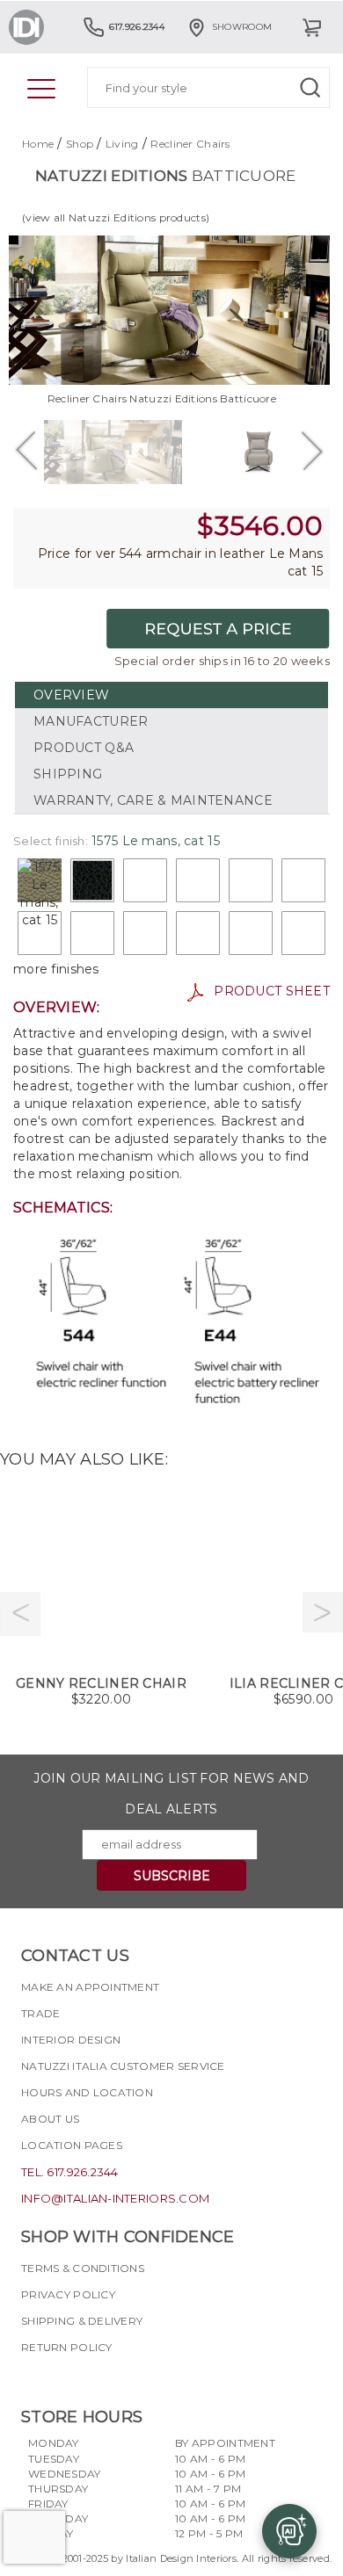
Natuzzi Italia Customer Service (123, 2066)
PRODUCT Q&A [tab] (84, 748)
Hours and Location (87, 2092)
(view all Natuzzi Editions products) (116, 217)
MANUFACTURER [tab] (91, 721)
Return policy (67, 2347)
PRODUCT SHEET (266, 991)
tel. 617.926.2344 (70, 2172)
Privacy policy (68, 2294)
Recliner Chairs (190, 144)
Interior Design (71, 2040)
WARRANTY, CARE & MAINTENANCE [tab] (153, 800)
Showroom (242, 27)
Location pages (72, 2145)
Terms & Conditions (83, 2268)
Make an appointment (90, 1987)
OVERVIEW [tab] (71, 695)
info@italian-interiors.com (115, 2198)
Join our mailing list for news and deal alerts (171, 1794)
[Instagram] (66, 2378)
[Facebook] (34, 2378)
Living (122, 144)
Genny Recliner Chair (101, 1683)
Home (38, 144)
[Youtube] (98, 2378)
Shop (80, 144)
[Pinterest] (129, 2378)
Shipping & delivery (82, 2321)
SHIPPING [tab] (68, 774)
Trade (40, 2013)
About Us (50, 2119)
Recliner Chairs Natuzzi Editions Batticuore (162, 398)
